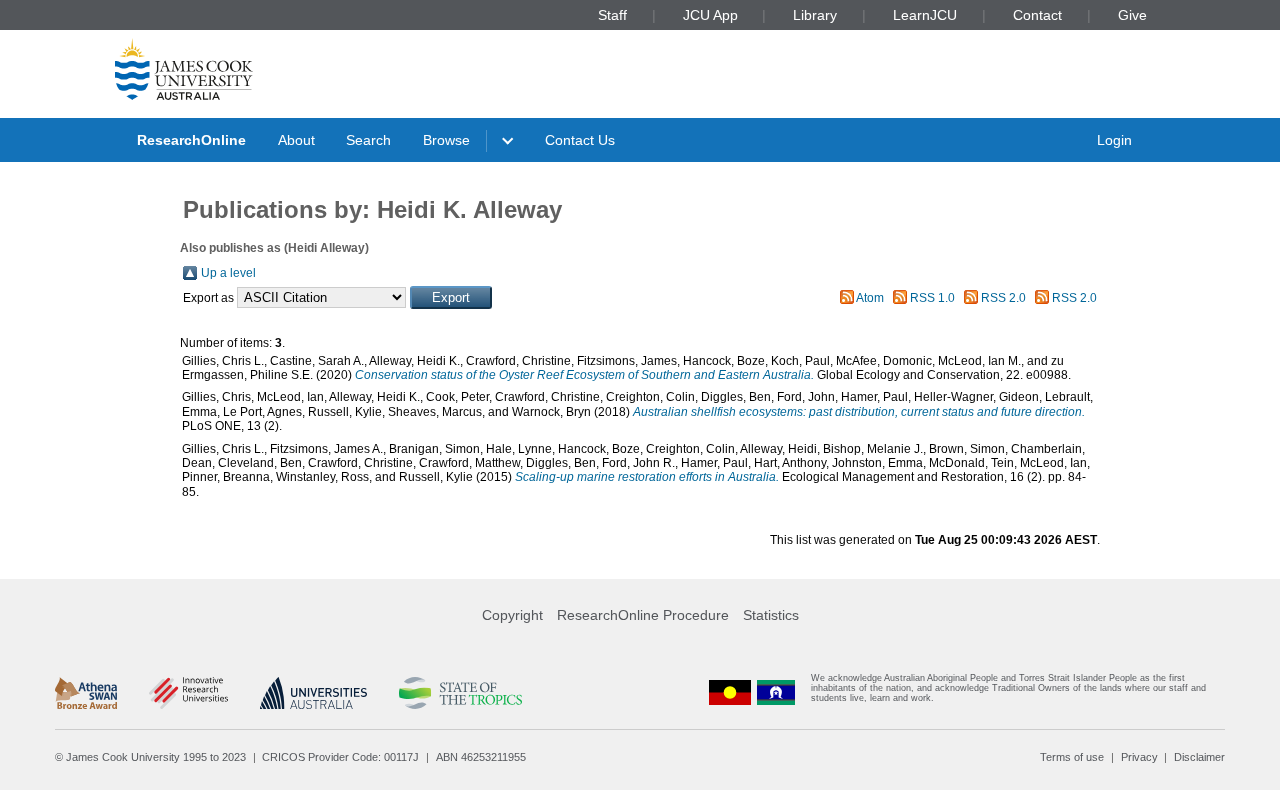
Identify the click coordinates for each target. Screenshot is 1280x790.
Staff (612, 15)
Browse (446, 140)
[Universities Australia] (313, 693)
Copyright (512, 615)
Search (368, 140)
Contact (1037, 15)
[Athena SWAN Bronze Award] (86, 693)
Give (1132, 15)
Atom (870, 298)
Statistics (771, 615)
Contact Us (580, 140)
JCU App (710, 15)
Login (1114, 140)
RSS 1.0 (932, 298)
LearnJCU (925, 15)
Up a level (228, 273)
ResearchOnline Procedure (643, 615)
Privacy (1139, 757)
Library (815, 15)
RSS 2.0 (1003, 298)
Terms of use (1072, 757)
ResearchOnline (191, 140)
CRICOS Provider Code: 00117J (340, 757)
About (296, 140)
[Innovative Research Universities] (188, 693)
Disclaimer (1199, 757)
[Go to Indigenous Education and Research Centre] (730, 692)
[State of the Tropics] (460, 693)
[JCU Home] (184, 69)
